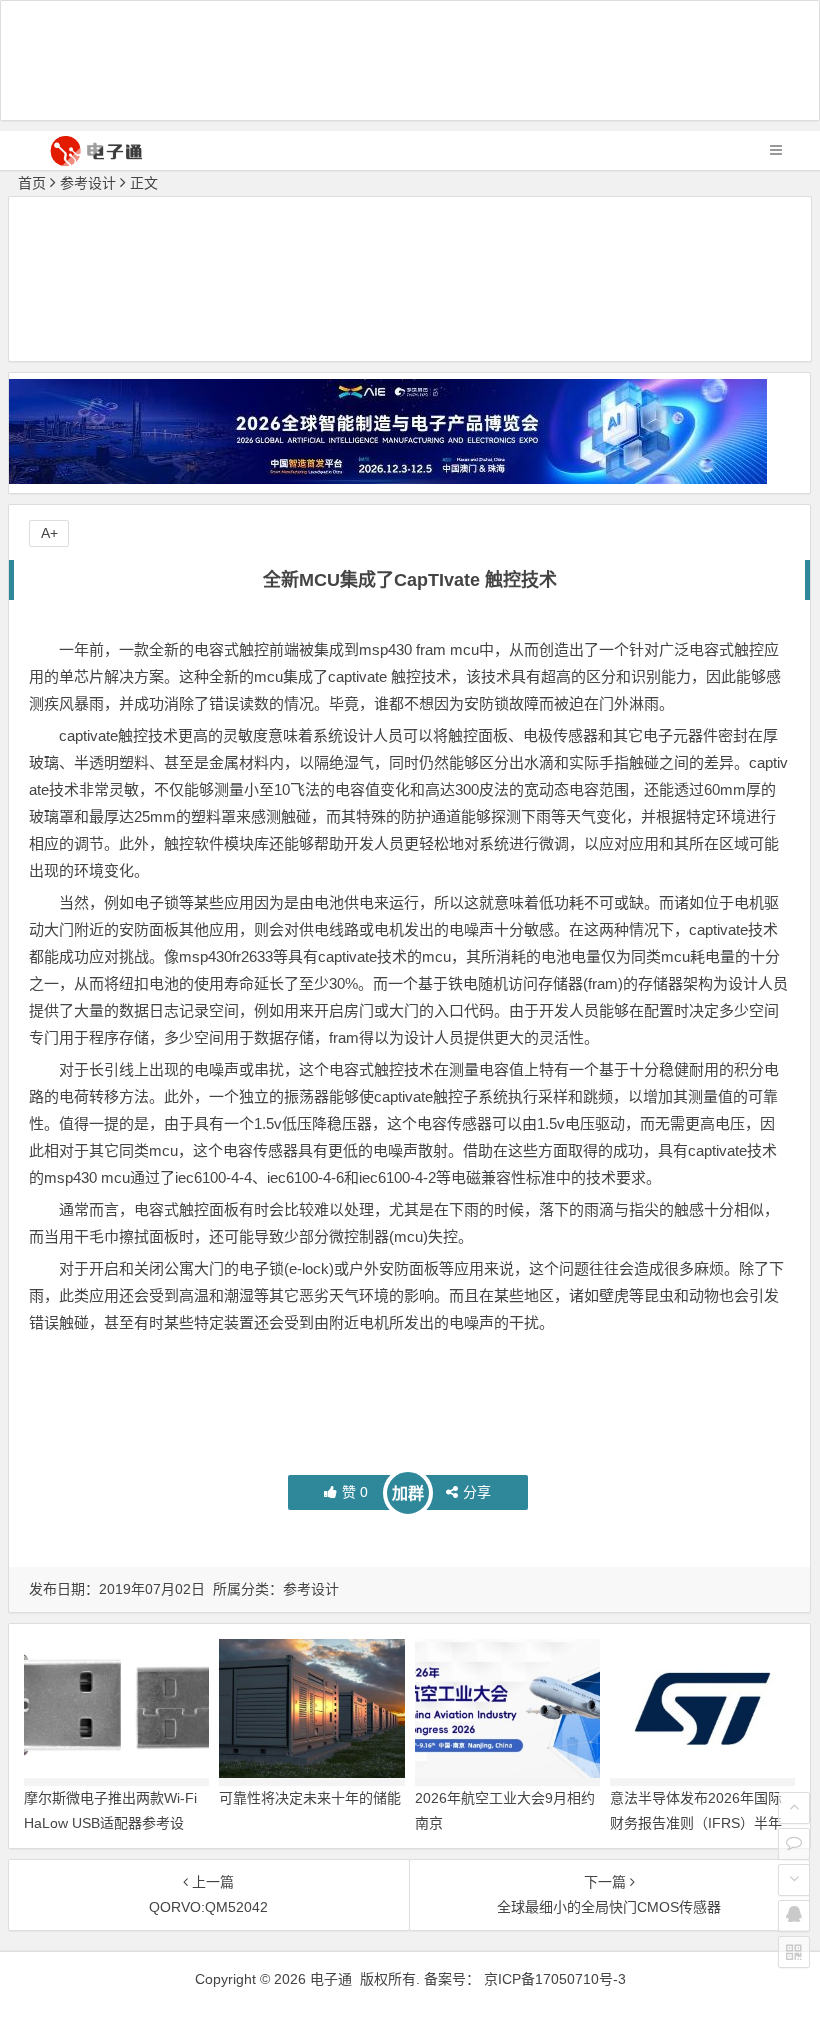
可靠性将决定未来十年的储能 (310, 1798)
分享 (477, 1492)
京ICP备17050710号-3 (555, 1979)
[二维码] (794, 1952)
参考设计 (88, 183)
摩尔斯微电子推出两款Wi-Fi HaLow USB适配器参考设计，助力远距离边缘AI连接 (110, 1823)
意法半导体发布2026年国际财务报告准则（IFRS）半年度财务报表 (696, 1823)
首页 (32, 183)
